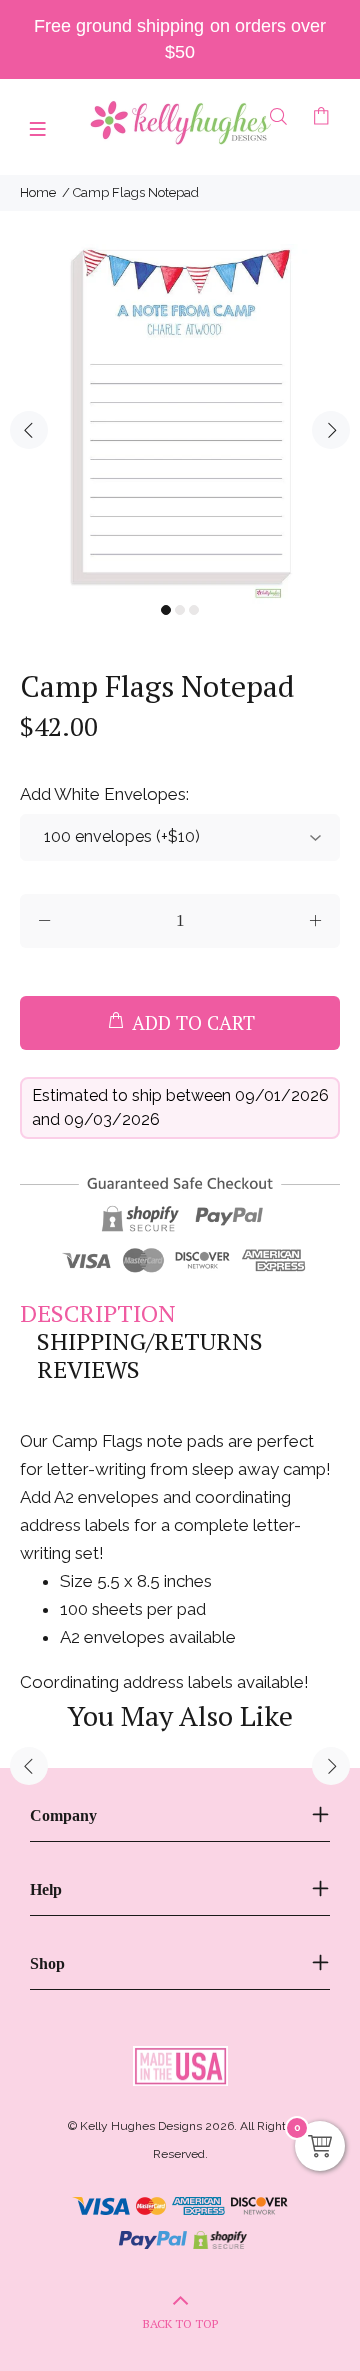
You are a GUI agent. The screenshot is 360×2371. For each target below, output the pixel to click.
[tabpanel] (180, 424)
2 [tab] (180, 610)
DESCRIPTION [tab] (98, 1313)
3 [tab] (194, 610)
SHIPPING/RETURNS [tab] (150, 1341)
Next (331, 430)
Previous (29, 430)
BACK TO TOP (180, 2323)
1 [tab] (166, 610)
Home (38, 192)
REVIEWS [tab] (88, 1369)
